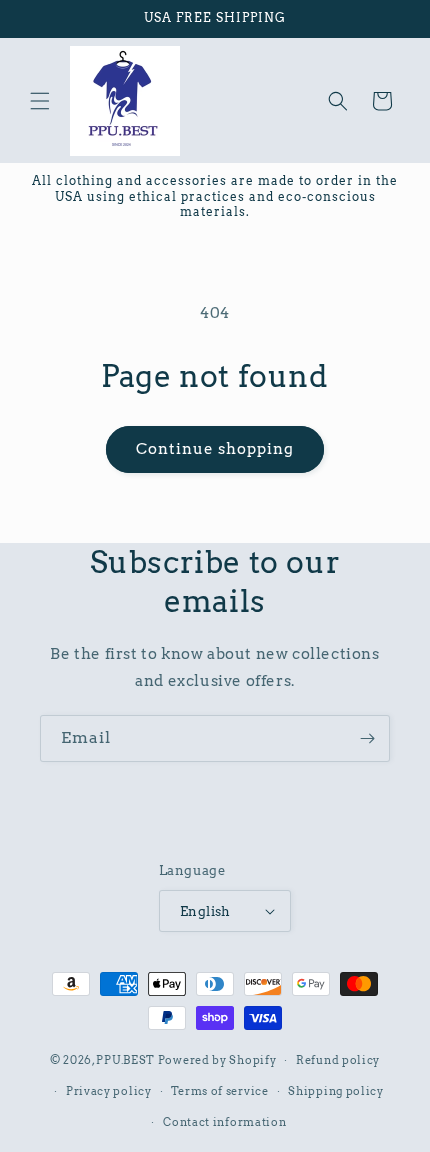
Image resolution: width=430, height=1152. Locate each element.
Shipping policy (336, 1091)
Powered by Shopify (217, 1060)
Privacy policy (109, 1091)
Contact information (224, 1122)
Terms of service (219, 1091)
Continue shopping (215, 449)
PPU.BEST (125, 1060)
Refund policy (338, 1060)
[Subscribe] (367, 738)
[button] (40, 101)
